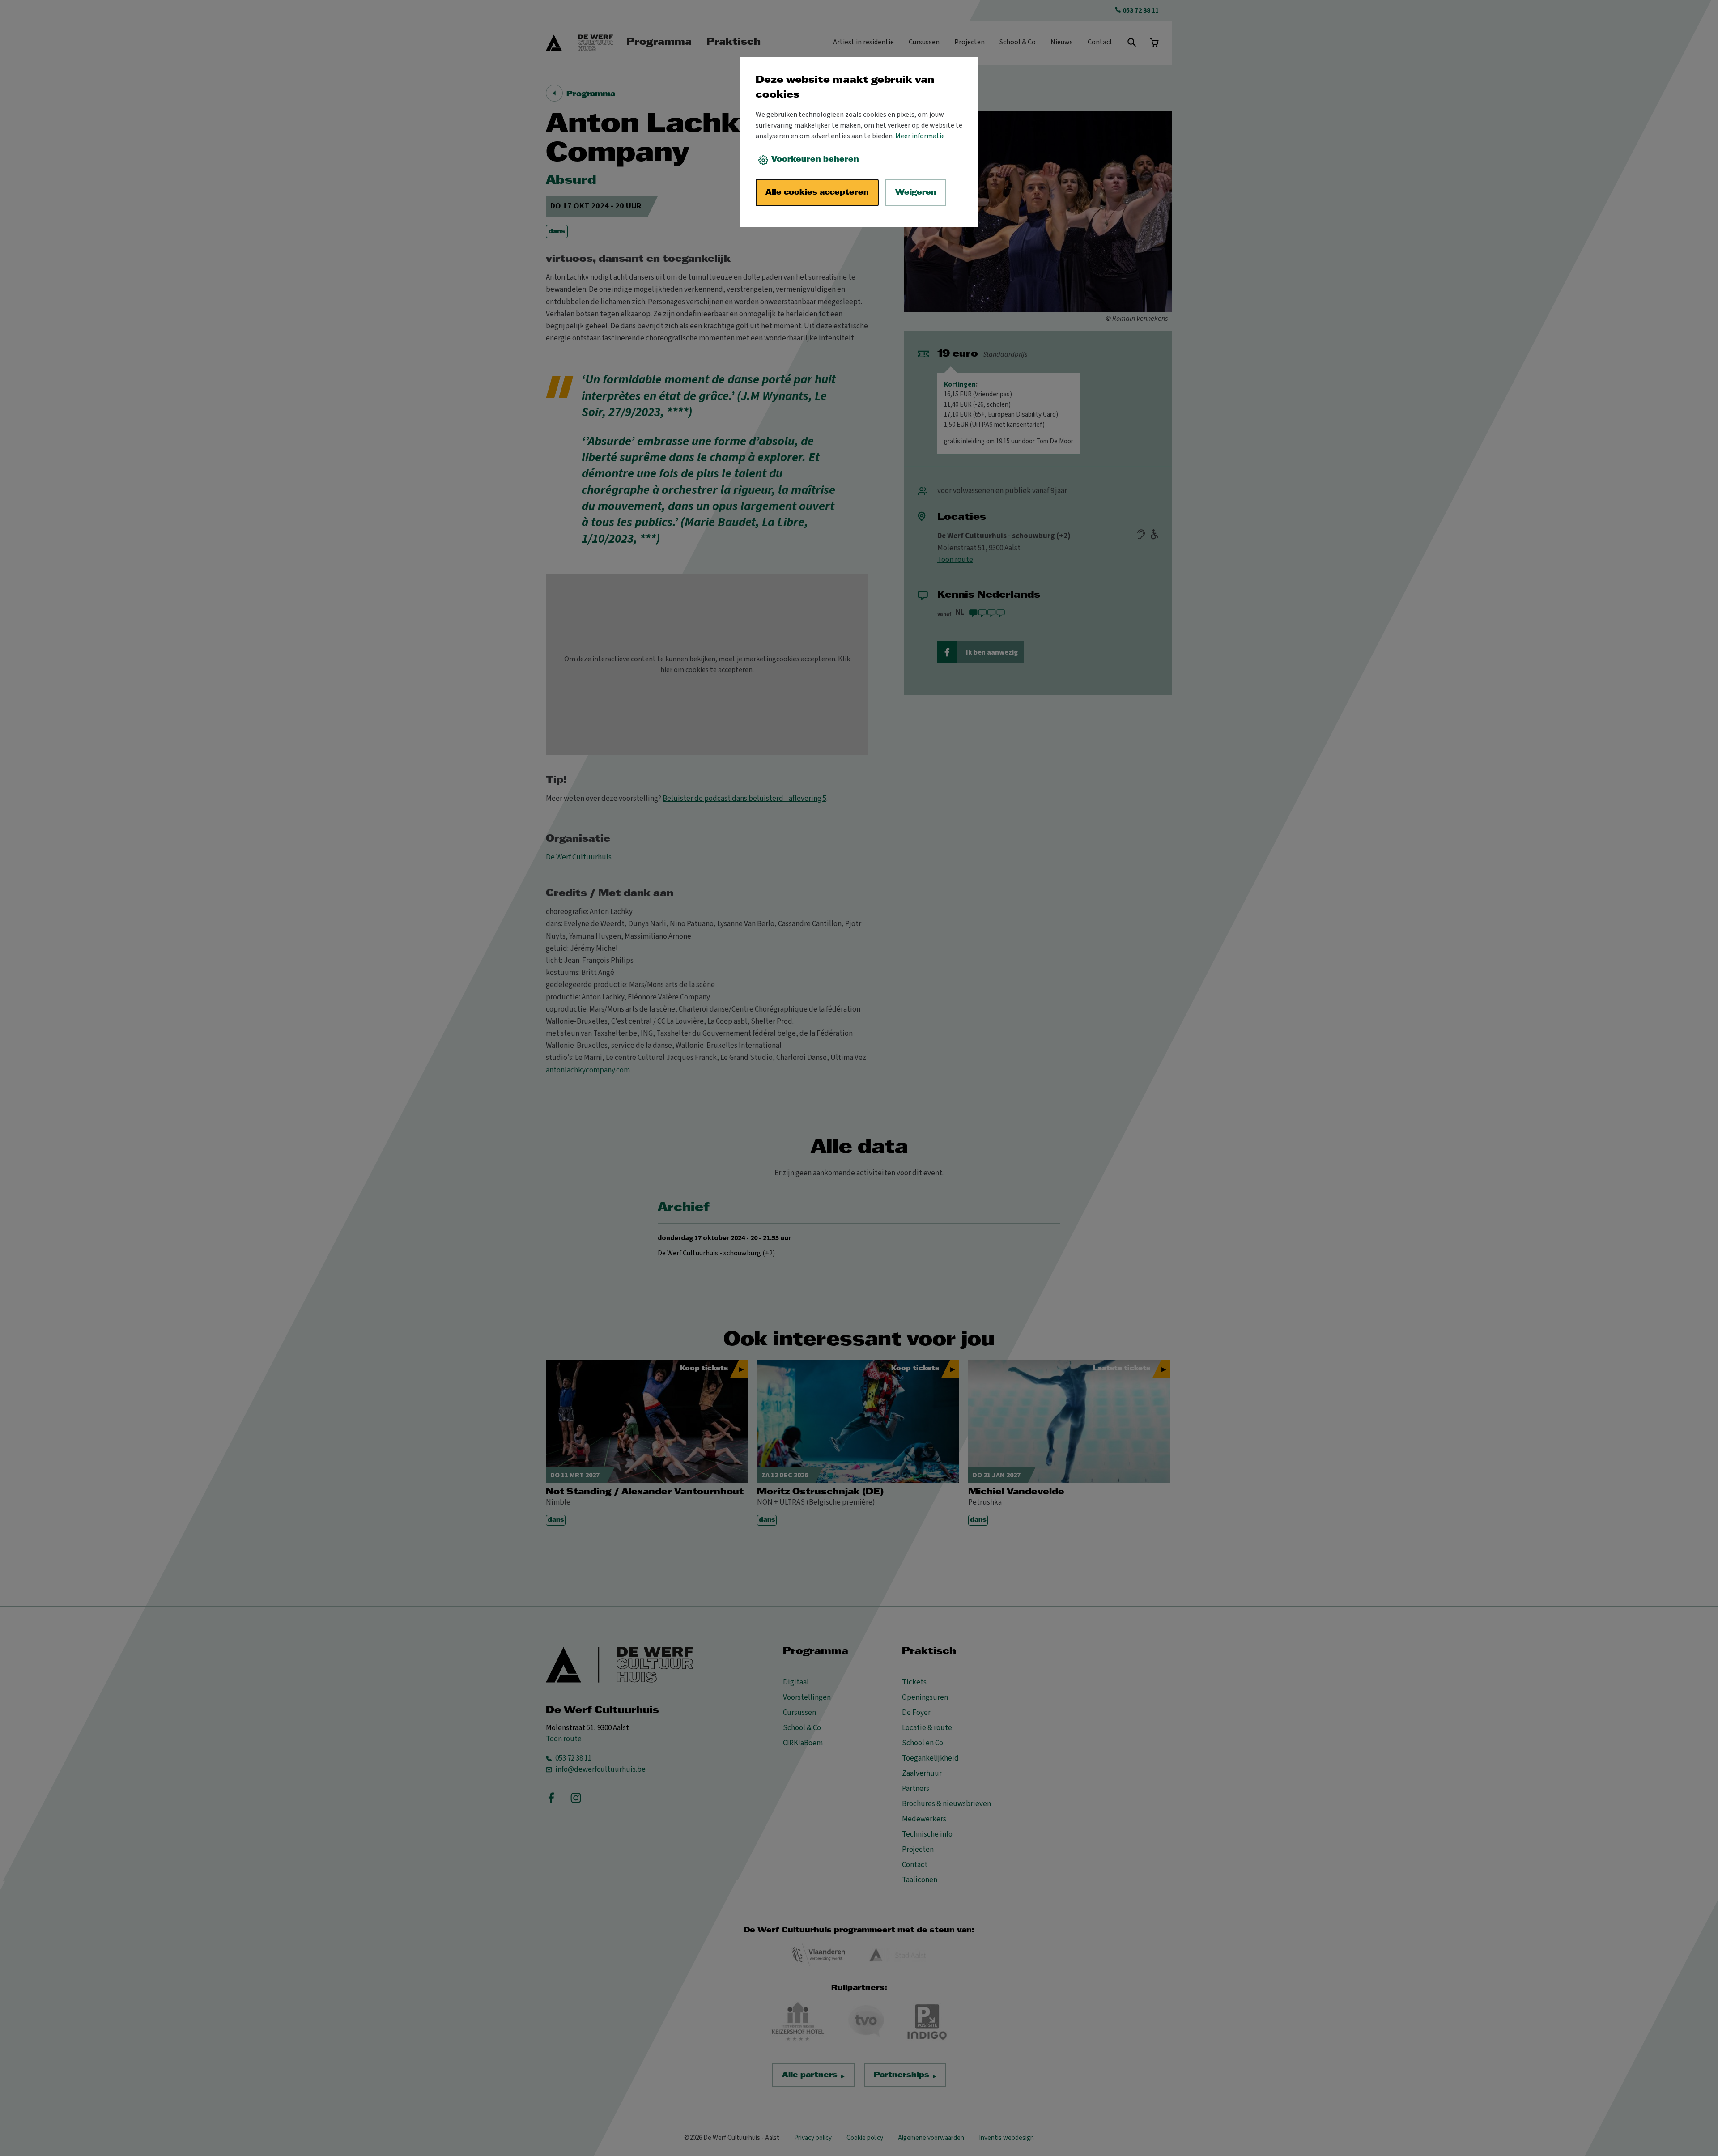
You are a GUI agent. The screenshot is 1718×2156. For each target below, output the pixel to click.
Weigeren (916, 193)
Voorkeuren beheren (815, 159)
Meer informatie (920, 136)
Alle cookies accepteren (817, 193)
